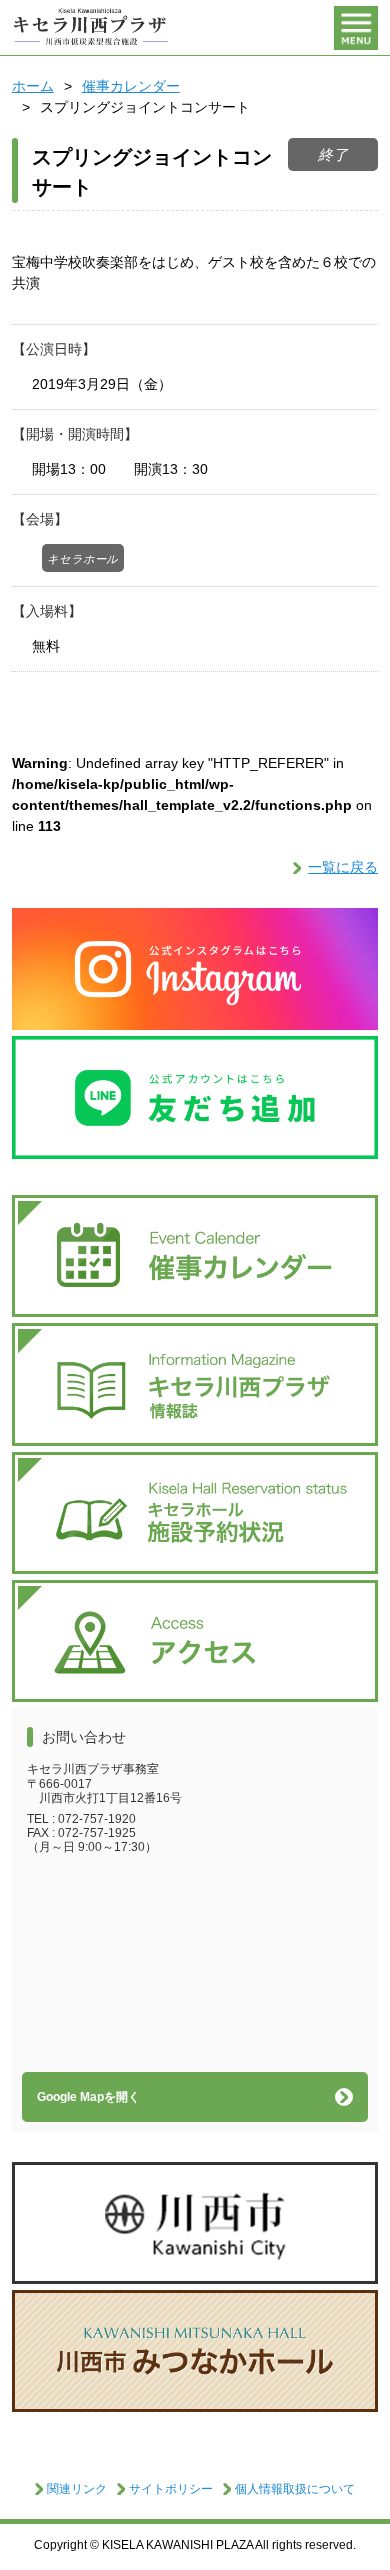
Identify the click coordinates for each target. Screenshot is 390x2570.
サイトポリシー (171, 2489)
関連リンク (77, 2489)
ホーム (33, 86)
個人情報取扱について (295, 2489)
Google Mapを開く (88, 2097)
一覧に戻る (343, 867)
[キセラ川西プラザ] (92, 27)
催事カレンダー (131, 86)
